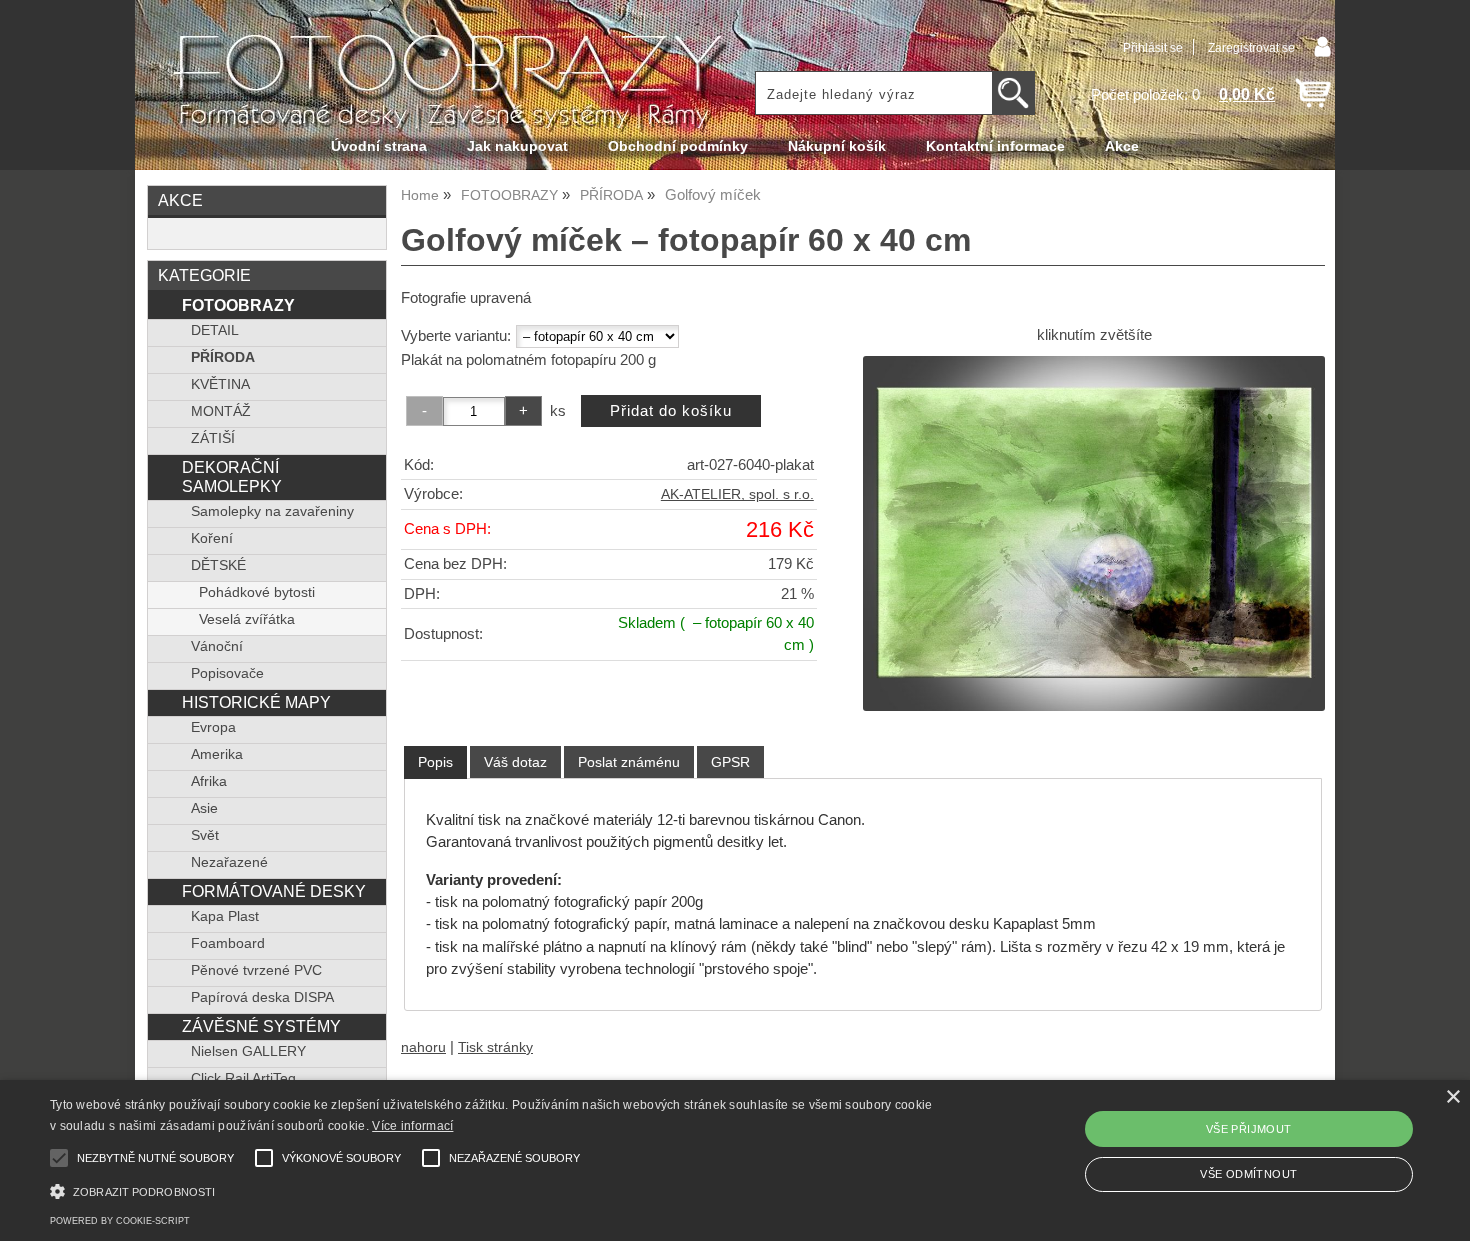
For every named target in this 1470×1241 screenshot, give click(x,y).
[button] (495, 1189)
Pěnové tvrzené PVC (256, 970)
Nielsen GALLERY (248, 1051)
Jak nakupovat (517, 146)
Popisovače (227, 673)
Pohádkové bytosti (257, 592)
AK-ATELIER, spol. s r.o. (737, 494)
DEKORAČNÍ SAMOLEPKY (232, 476)
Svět (205, 835)
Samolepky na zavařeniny (272, 511)
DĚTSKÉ (218, 565)
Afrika (209, 781)
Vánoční (217, 646)
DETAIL (215, 330)
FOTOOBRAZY (238, 305)
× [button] (1452, 1097)
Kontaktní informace (995, 146)
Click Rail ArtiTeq (243, 1078)
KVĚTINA (220, 384)
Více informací (412, 1126)
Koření (212, 538)
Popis (435, 762)
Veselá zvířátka (247, 619)
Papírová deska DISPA (262, 997)
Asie (204, 808)
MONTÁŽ (221, 411)
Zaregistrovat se (1251, 48)
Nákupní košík (837, 146)
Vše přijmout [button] (1249, 1129)
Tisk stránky (495, 1047)
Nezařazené (229, 862)
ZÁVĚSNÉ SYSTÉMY (261, 1026)
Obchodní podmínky (678, 146)
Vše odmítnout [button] (1248, 1174)
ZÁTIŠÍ (213, 438)
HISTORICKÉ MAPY (256, 702)
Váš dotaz (515, 762)
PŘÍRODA (223, 357)
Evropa (213, 727)
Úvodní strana (379, 146)
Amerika (217, 754)
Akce (1122, 146)
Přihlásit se (1153, 48)
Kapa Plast (225, 916)
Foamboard (228, 943)
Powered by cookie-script (120, 1221)
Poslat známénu (629, 762)
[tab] (435, 762)
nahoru (423, 1047)
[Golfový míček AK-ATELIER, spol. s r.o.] (1094, 533)
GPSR (730, 762)
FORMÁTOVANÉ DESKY (274, 891)
